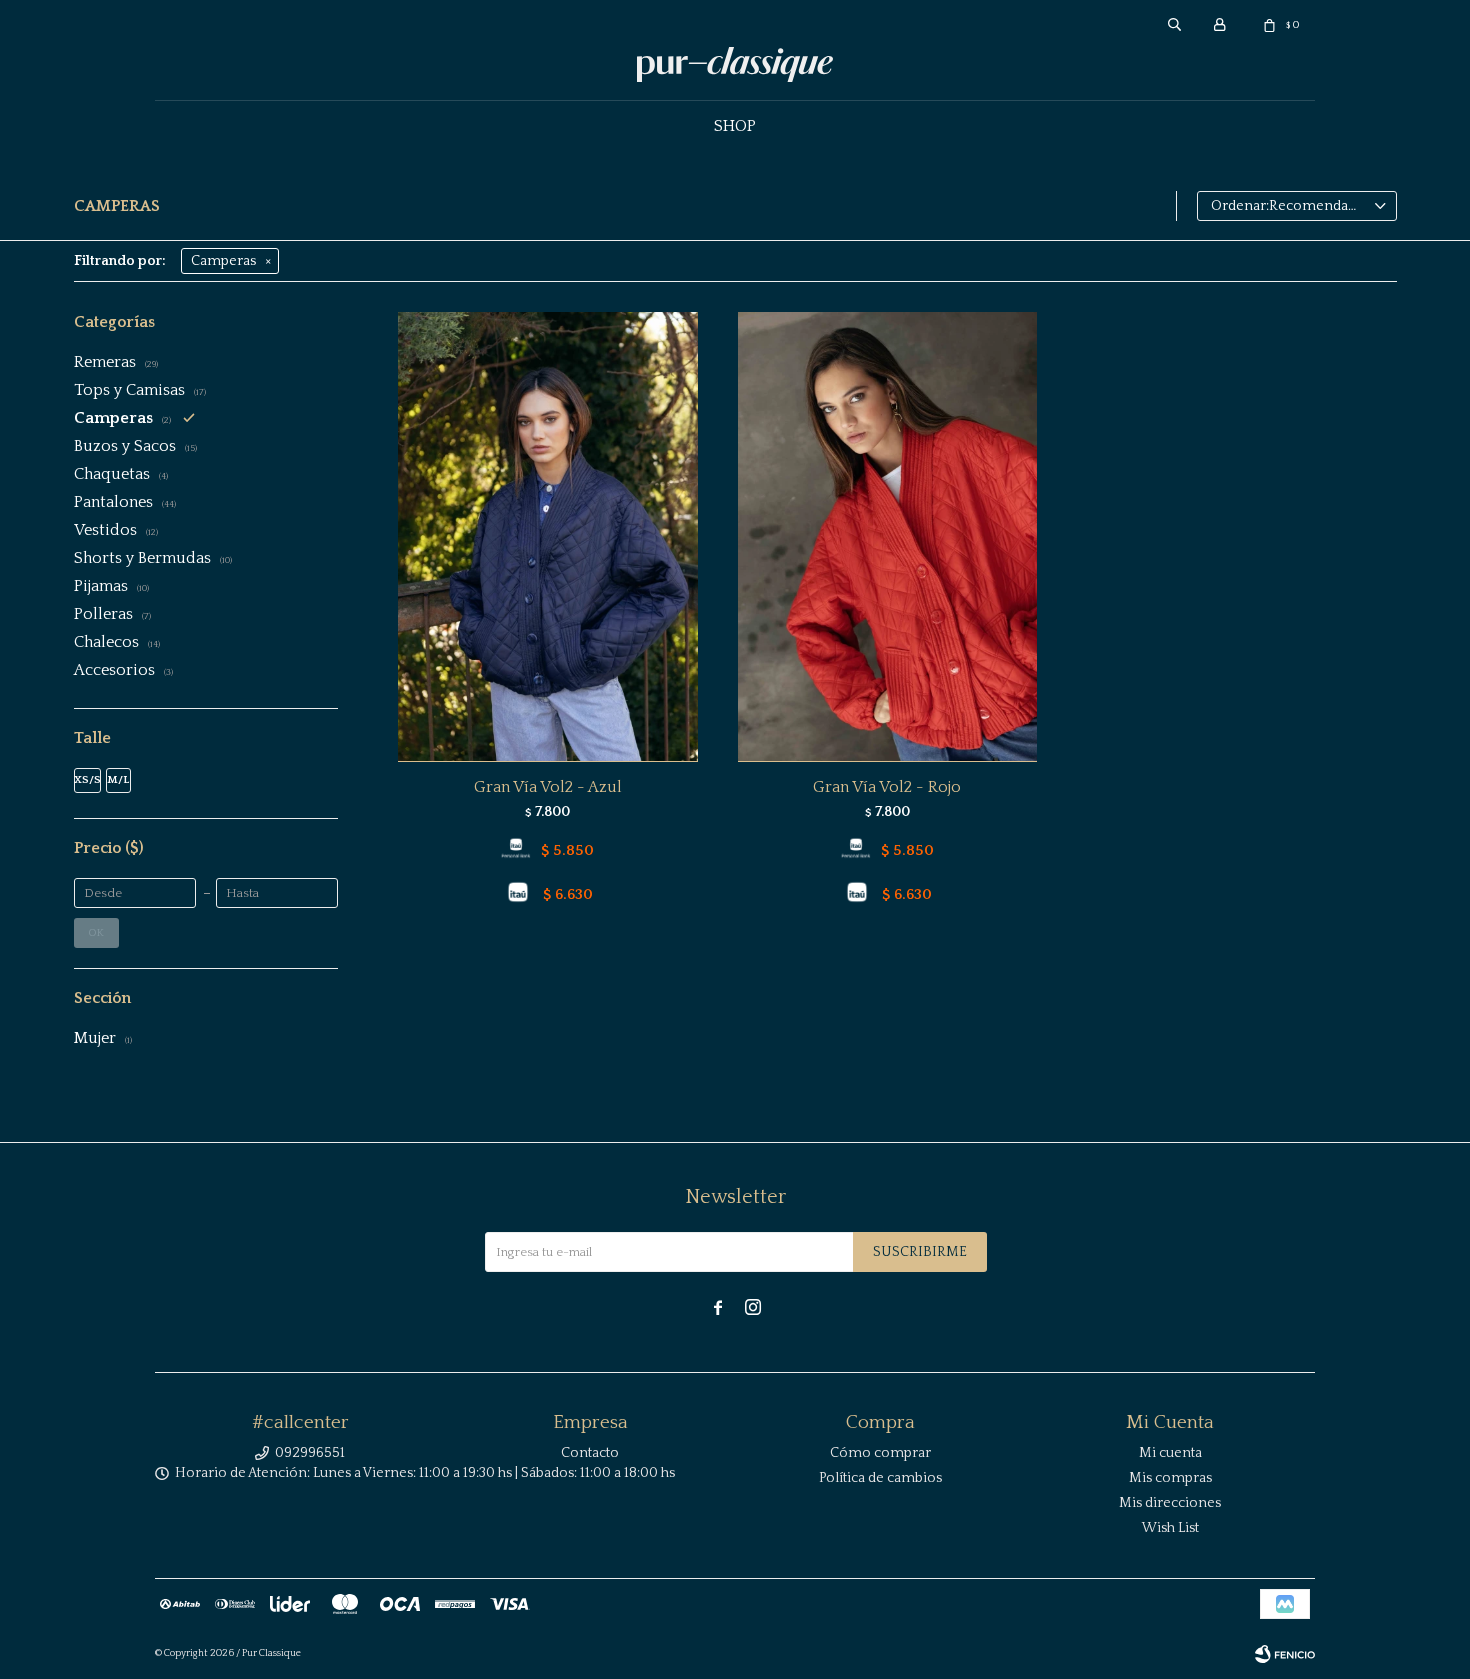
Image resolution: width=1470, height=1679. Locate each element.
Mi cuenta (1170, 1453)
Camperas (223, 261)
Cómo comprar (880, 1453)
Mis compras (1170, 1478)
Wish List (1170, 1528)
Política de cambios (880, 1478)
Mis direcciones (1170, 1503)
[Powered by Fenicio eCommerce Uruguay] (1285, 1654)
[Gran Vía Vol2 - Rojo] (887, 536)
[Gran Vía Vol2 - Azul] (547, 536)
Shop (735, 126)
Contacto (590, 1453)
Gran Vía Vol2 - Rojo (887, 787)
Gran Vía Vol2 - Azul (548, 787)
